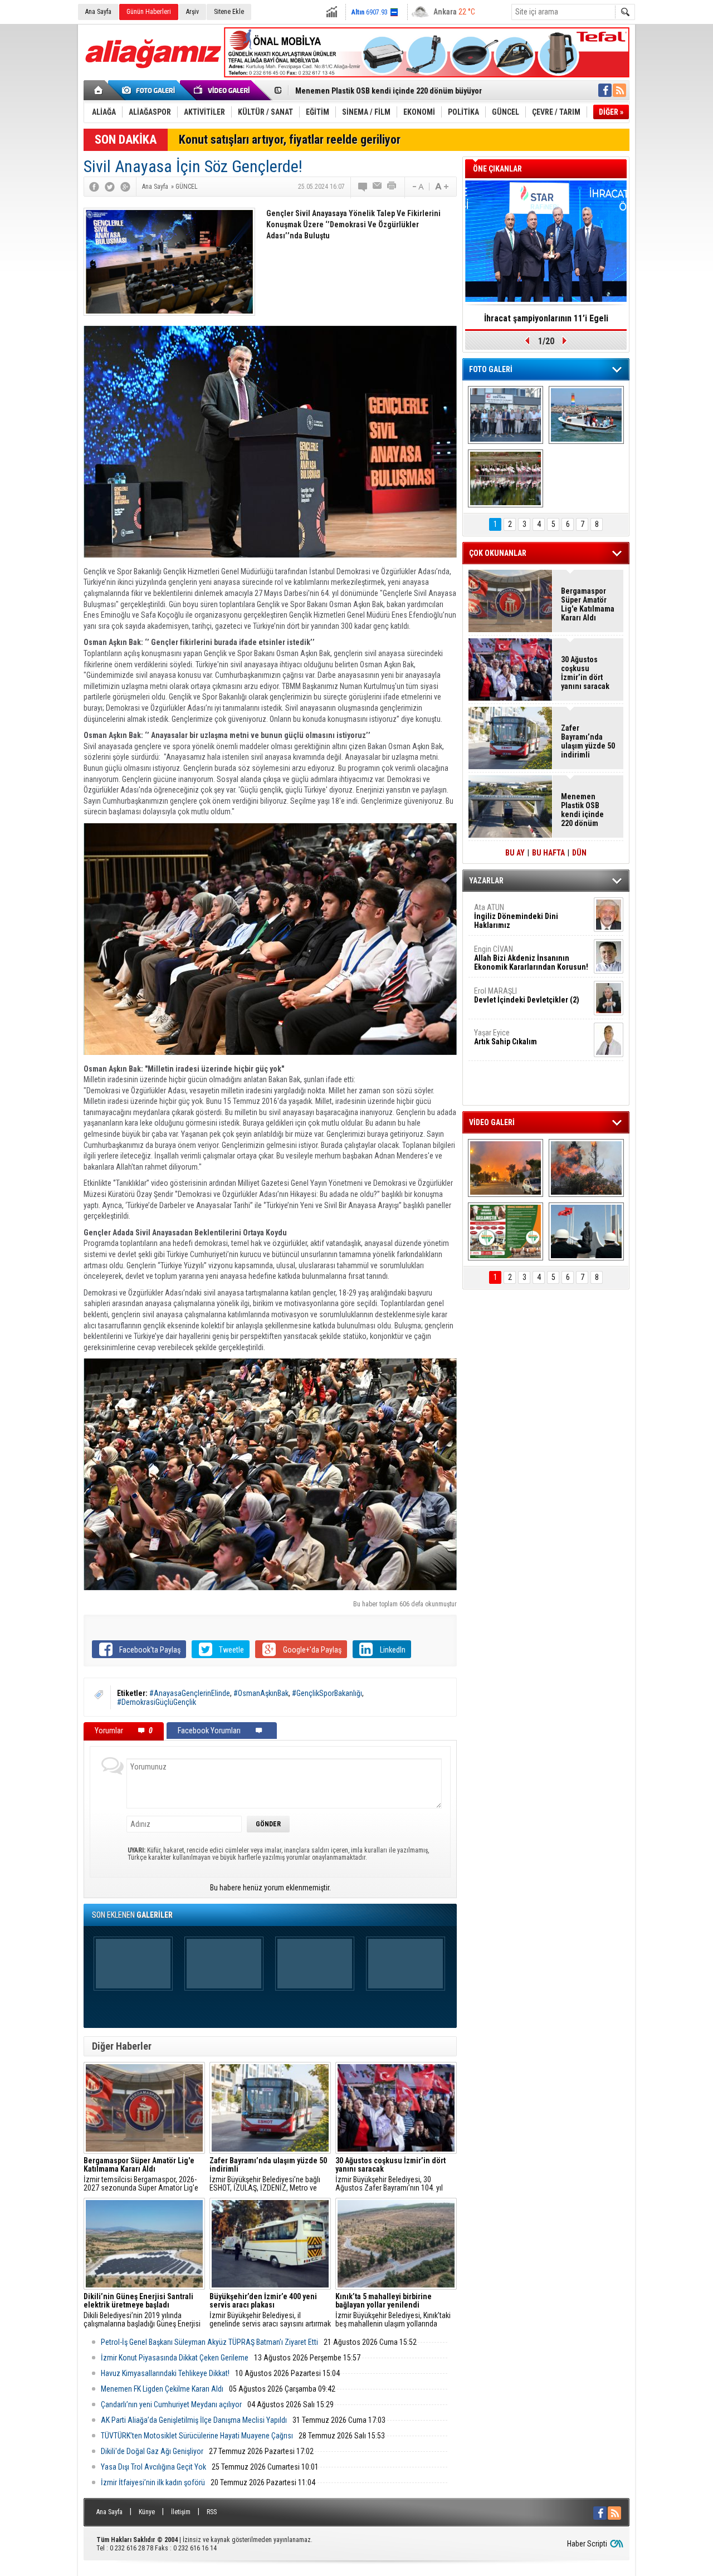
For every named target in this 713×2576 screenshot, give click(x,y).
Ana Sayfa (98, 12)
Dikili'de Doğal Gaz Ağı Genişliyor (152, 2451)
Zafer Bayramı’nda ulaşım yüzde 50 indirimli (588, 741)
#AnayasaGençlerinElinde (190, 1693)
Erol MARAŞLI (527, 995)
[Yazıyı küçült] (417, 187)
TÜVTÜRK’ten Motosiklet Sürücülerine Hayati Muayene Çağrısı (197, 2436)
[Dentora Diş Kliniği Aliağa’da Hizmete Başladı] (506, 415)
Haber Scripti (587, 2544)
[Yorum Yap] (363, 187)
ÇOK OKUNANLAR (498, 553)
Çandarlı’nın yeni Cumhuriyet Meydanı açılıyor (171, 2404)
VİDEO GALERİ (492, 1122)
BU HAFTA (548, 853)
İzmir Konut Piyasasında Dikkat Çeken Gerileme (175, 2358)
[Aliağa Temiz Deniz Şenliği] (586, 415)
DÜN (579, 853)
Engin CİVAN (531, 958)
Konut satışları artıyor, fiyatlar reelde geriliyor (290, 140)
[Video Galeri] (223, 90)
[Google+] (125, 187)
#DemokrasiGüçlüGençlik (157, 1702)
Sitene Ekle (229, 12)
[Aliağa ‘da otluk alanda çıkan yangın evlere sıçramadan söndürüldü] (506, 1168)
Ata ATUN (516, 916)
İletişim (181, 2512)
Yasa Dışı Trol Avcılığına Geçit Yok (153, 2467)
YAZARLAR (486, 881)
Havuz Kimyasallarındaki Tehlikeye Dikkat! (165, 2373)
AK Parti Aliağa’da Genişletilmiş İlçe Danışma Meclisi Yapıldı (194, 2420)
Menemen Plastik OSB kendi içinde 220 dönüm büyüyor (582, 810)
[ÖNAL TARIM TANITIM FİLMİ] (506, 1231)
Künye (147, 2512)
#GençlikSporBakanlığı (327, 1693)
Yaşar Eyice (506, 1037)
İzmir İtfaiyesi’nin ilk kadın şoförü (153, 2482)
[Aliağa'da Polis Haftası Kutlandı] (586, 1231)
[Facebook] (94, 187)
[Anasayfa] (99, 90)
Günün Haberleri (149, 12)
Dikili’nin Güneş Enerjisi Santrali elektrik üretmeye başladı (394, 91)
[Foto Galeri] (150, 90)
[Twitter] (110, 187)
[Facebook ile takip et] (605, 90)
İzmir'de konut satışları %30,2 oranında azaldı (546, 322)
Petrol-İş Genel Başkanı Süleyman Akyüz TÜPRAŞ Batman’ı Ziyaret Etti (209, 2342)
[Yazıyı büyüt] (442, 187)
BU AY (515, 853)
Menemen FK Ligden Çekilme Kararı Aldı (162, 2389)
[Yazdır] (392, 187)
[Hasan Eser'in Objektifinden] (506, 478)
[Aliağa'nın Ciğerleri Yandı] (586, 1168)
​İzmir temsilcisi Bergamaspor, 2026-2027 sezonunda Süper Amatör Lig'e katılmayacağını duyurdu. (141, 2174)
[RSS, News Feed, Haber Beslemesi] (619, 90)
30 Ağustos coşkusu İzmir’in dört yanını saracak (585, 673)
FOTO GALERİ (491, 369)
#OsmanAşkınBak (261, 1693)
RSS (212, 2512)
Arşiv (192, 12)
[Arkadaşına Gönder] (378, 187)
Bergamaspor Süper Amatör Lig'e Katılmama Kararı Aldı (588, 604)
